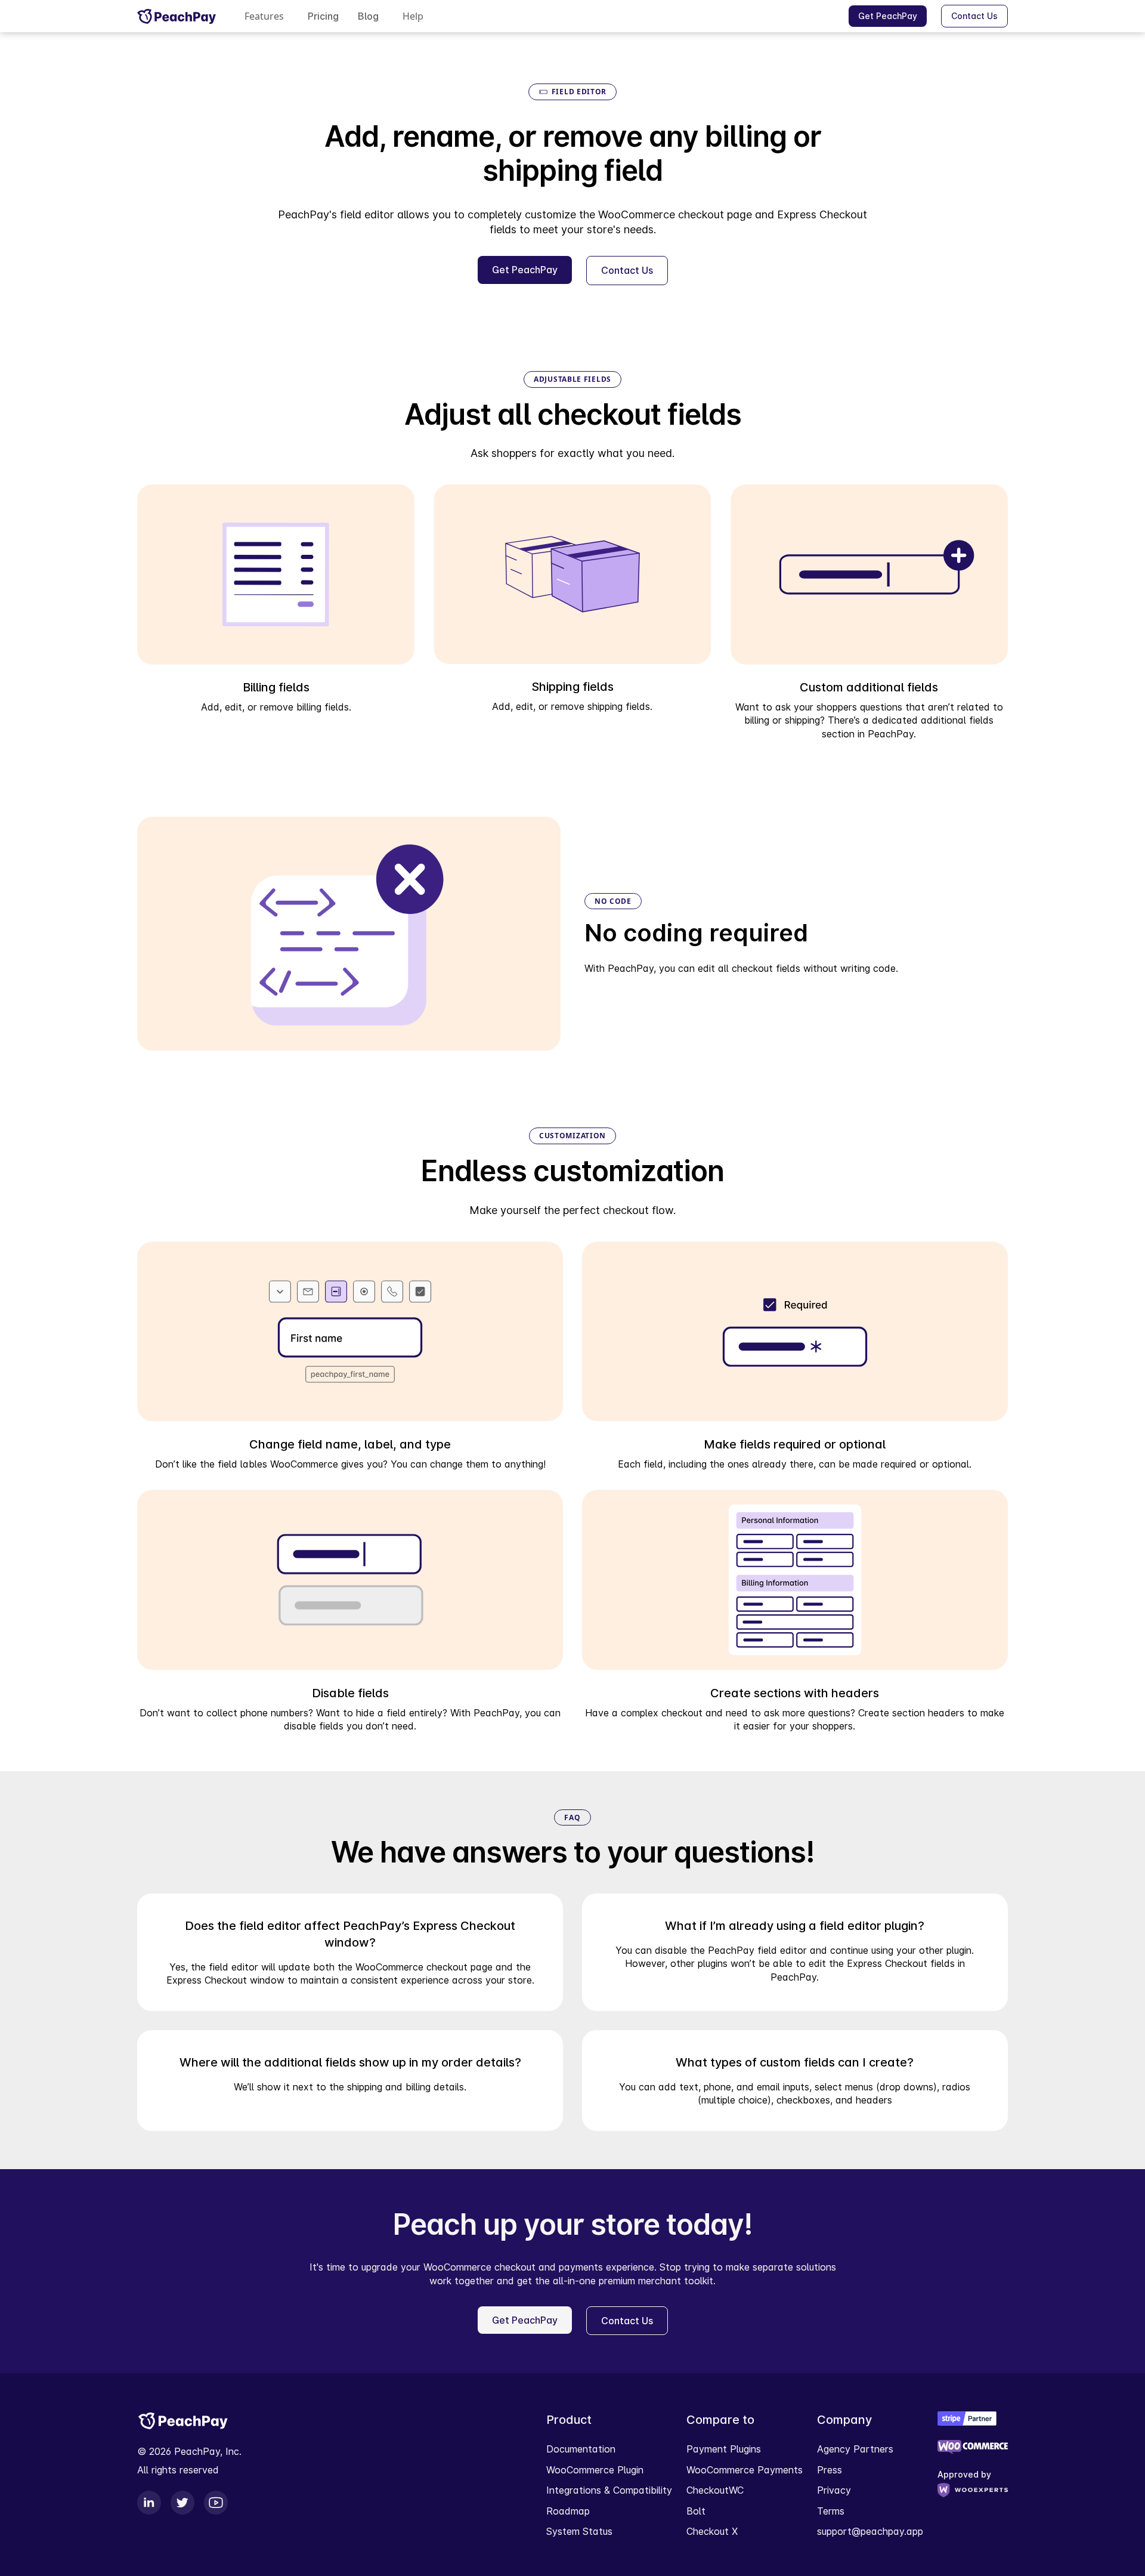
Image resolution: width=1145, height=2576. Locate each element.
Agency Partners (855, 2449)
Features (264, 16)
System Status (579, 2531)
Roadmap (568, 2511)
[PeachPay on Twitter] (182, 2503)
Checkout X (712, 2531)
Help (413, 16)
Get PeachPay (888, 16)
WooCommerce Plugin (595, 2470)
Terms (831, 2511)
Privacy (834, 2490)
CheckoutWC (715, 2490)
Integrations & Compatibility (609, 2490)
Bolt (696, 2511)
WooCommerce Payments (745, 2470)
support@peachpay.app (870, 2531)
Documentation (581, 2449)
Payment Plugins (724, 2449)
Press (830, 2470)
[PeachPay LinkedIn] (149, 2503)
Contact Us (974, 16)
